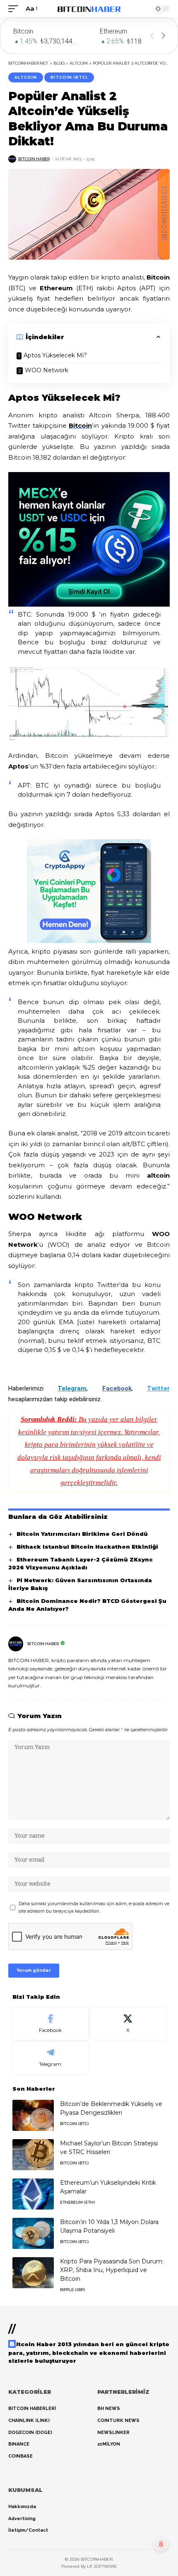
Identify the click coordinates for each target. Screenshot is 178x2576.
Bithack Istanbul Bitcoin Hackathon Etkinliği (87, 1547)
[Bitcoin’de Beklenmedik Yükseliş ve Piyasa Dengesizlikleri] (33, 2115)
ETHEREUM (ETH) (77, 2202)
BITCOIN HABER (34, 159)
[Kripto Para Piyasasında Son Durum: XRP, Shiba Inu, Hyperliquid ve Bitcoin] (33, 2273)
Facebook (117, 1388)
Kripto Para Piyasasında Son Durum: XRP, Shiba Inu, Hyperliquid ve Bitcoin (112, 2270)
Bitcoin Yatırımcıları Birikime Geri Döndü (82, 1534)
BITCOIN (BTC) (69, 77)
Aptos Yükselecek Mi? (55, 355)
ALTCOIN (26, 77)
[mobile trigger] (15, 9)
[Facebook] (50, 2024)
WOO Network (47, 370)
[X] (128, 2024)
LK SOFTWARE (102, 2566)
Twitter (158, 1388)
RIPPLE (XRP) (72, 2290)
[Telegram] (50, 2058)
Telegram (72, 1388)
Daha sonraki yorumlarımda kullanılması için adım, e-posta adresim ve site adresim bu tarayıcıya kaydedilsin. (94, 1907)
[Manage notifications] (161, 2545)
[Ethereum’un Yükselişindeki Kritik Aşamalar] (33, 2194)
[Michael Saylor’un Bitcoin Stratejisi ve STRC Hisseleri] (33, 2155)
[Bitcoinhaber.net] (89, 9)
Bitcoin (80, 425)
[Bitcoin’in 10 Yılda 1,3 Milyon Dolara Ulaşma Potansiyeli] (33, 2233)
